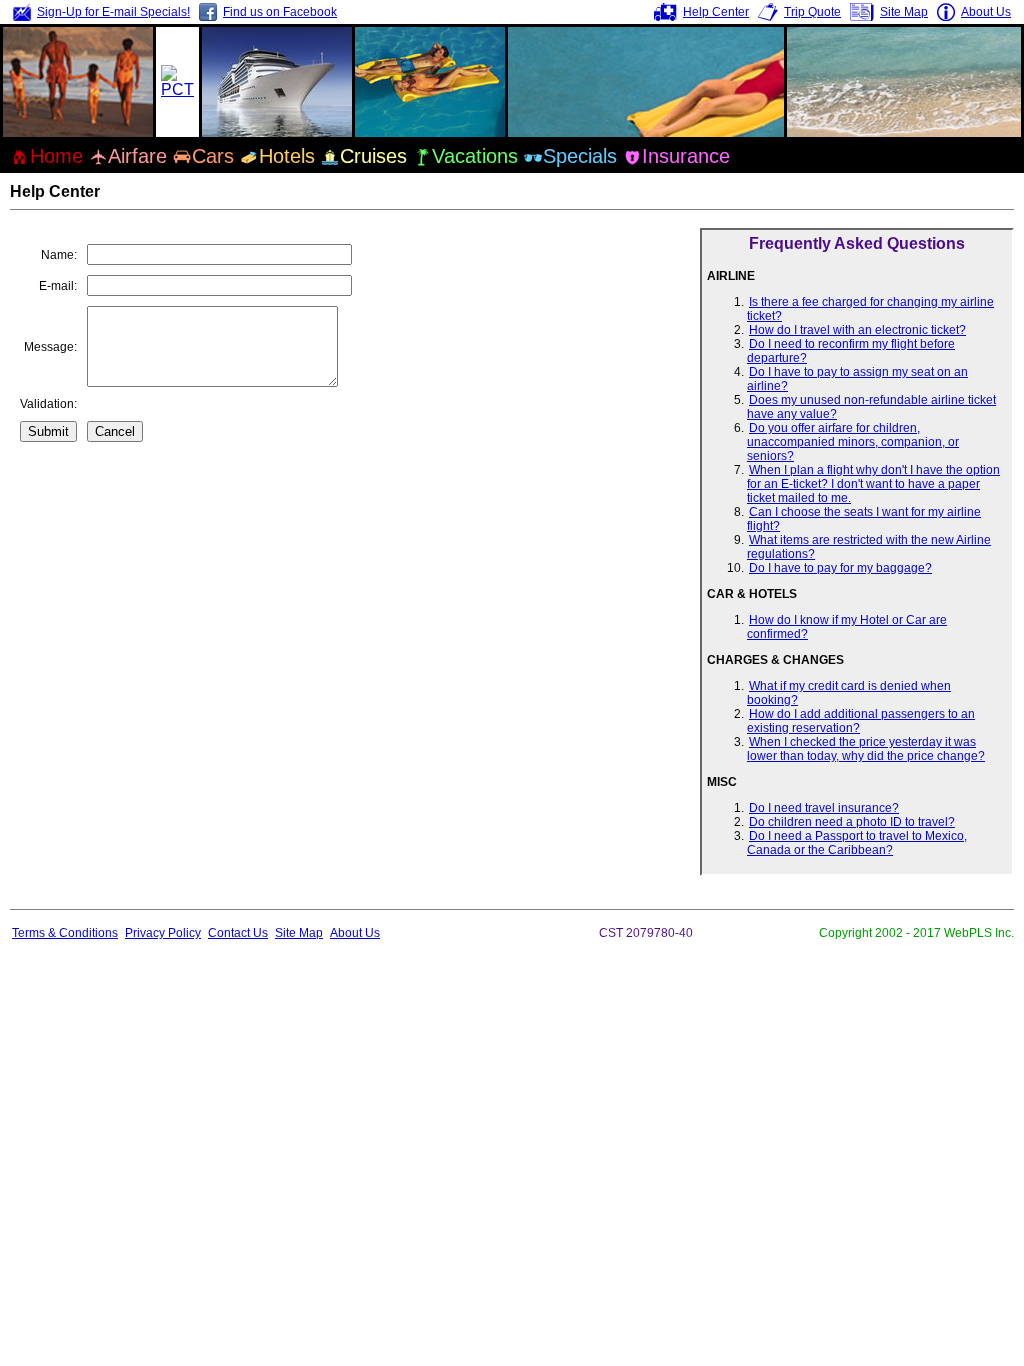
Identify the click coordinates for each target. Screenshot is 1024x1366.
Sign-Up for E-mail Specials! (113, 12)
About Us (986, 12)
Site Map (904, 12)
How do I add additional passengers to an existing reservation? (861, 721)
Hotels (287, 156)
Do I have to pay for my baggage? (840, 568)
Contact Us (238, 933)
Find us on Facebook (280, 12)
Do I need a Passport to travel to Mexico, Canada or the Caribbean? (857, 843)
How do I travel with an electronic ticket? (857, 330)
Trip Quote (812, 12)
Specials (580, 156)
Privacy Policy (163, 933)
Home (56, 156)
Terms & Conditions (65, 933)
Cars (213, 156)
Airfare (137, 156)
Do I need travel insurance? (824, 808)
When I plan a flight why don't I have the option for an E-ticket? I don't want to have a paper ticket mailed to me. (873, 484)
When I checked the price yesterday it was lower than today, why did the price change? (866, 749)
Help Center (716, 12)
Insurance (686, 156)
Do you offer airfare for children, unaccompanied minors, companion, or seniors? (853, 442)
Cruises (373, 156)
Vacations (475, 156)
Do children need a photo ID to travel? (852, 822)
